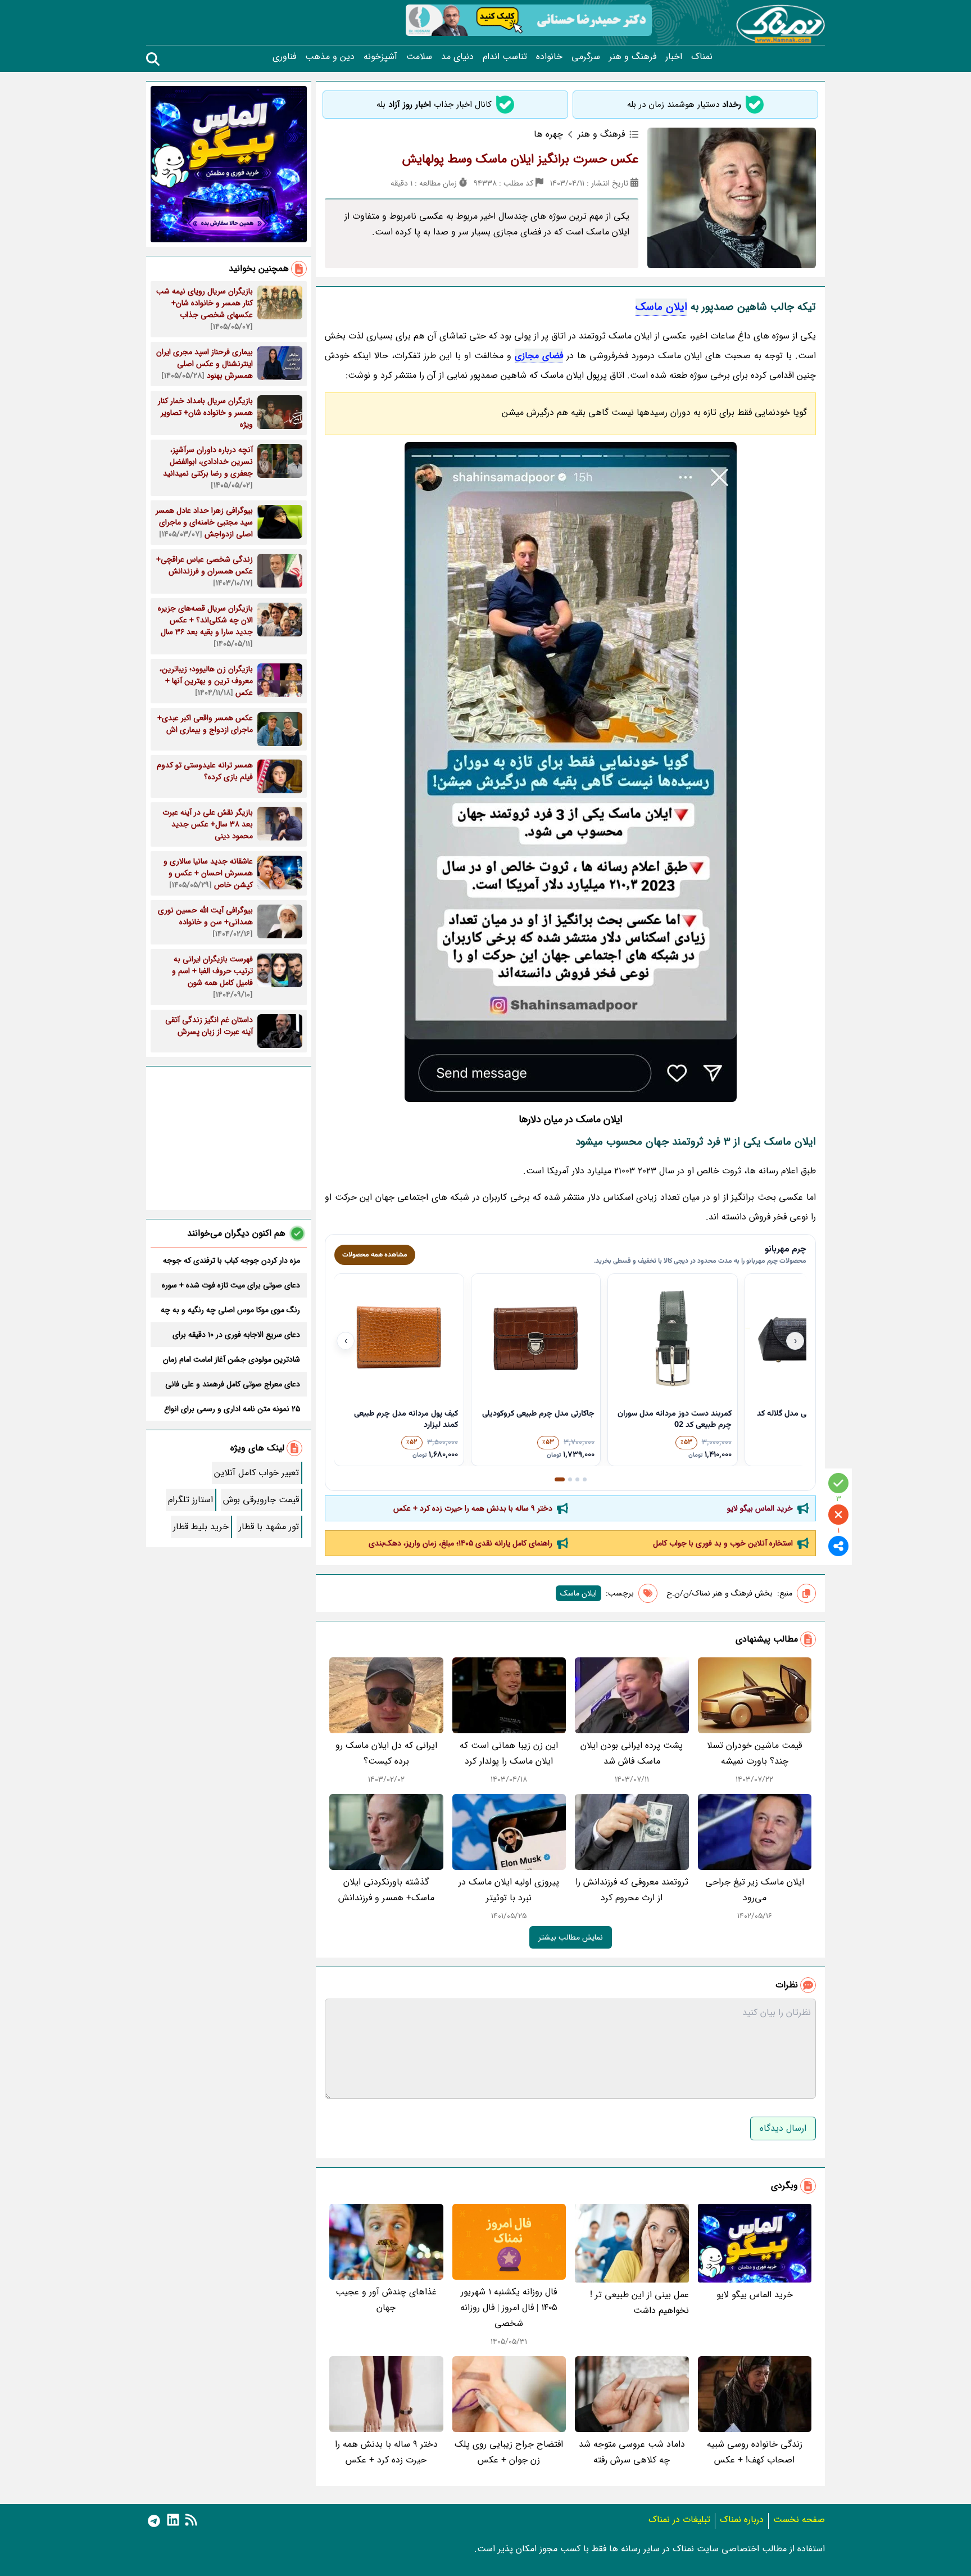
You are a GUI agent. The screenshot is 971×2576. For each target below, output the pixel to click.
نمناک (702, 57)
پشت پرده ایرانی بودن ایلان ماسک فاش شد (632, 1753)
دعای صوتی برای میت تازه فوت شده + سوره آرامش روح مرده (231, 1285)
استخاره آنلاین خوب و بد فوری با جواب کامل (723, 1543)
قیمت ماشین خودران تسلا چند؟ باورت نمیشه (754, 1753)
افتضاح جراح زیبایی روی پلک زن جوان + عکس (509, 2452)
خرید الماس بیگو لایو (760, 1508)
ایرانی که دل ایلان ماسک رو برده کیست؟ (386, 1753)
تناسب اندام (505, 57)
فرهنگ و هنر (633, 57)
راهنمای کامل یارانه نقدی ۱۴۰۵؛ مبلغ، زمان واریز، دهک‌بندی (460, 1543)
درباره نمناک (742, 2519)
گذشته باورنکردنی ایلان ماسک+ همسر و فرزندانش (386, 1890)
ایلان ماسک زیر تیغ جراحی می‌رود (755, 1890)
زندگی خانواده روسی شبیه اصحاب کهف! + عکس (755, 2452)
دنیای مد (457, 57)
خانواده (549, 57)
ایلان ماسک (661, 307)
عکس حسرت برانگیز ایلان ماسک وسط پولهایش (520, 159)
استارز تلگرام (190, 1500)
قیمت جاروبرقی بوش (261, 1500)
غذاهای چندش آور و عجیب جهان (386, 2300)
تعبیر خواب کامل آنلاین (257, 1473)
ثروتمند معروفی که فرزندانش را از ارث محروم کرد (632, 1890)
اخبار (674, 57)
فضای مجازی (539, 356)
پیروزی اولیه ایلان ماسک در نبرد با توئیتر (509, 1890)
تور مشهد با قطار (269, 1527)
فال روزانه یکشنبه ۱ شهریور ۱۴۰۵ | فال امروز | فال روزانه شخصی (509, 2308)
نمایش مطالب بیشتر (571, 1937)
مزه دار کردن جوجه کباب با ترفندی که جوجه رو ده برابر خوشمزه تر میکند (232, 1260)
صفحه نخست (799, 2519)
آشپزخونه (380, 57)
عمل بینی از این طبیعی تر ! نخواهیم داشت (639, 2302)
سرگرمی (586, 57)
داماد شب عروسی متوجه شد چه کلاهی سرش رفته (632, 2452)
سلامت (419, 57)
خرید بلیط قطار (201, 1527)
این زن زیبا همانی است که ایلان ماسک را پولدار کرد (509, 1753)
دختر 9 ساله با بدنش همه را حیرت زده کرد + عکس (473, 1508)
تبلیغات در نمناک (679, 2519)
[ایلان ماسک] (570, 772)
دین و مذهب (330, 57)
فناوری (284, 57)
